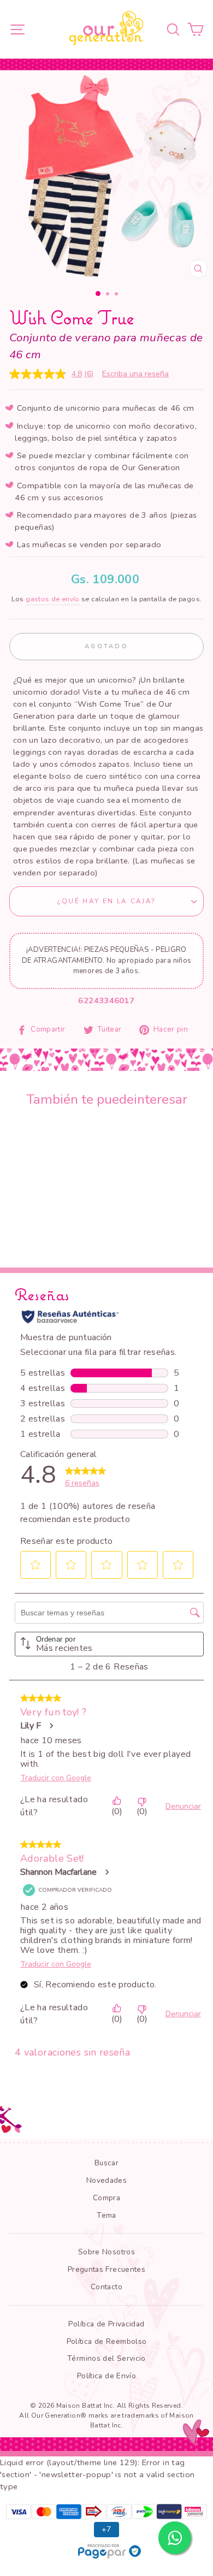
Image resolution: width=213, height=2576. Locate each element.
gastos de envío (53, 599)
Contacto (106, 2287)
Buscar (106, 2163)
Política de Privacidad (106, 2324)
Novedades (106, 2180)
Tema (106, 2215)
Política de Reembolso (107, 2341)
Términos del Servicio (106, 2358)
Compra (106, 2198)
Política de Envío (106, 2376)
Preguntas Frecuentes (106, 2269)
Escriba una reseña (135, 374)
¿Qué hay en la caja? (106, 901)
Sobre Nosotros (106, 2252)
